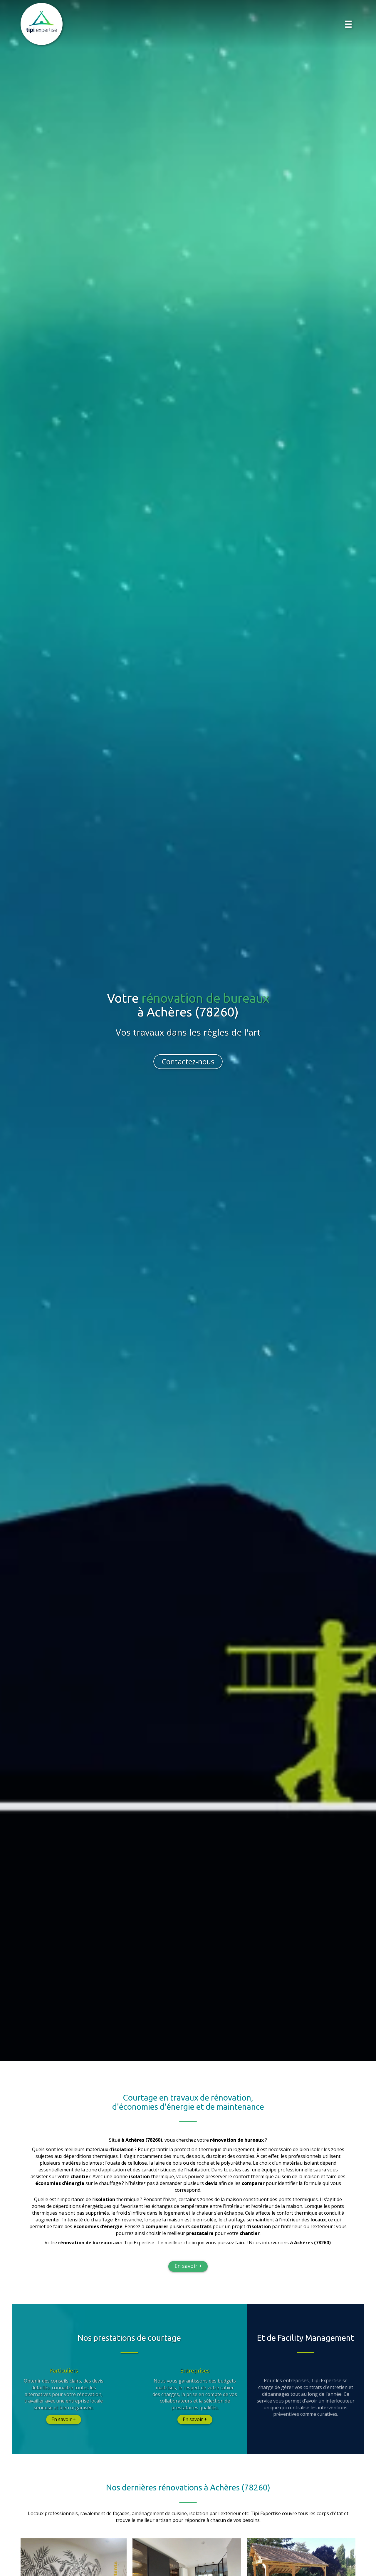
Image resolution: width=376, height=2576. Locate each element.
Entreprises (195, 2371)
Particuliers (64, 2371)
